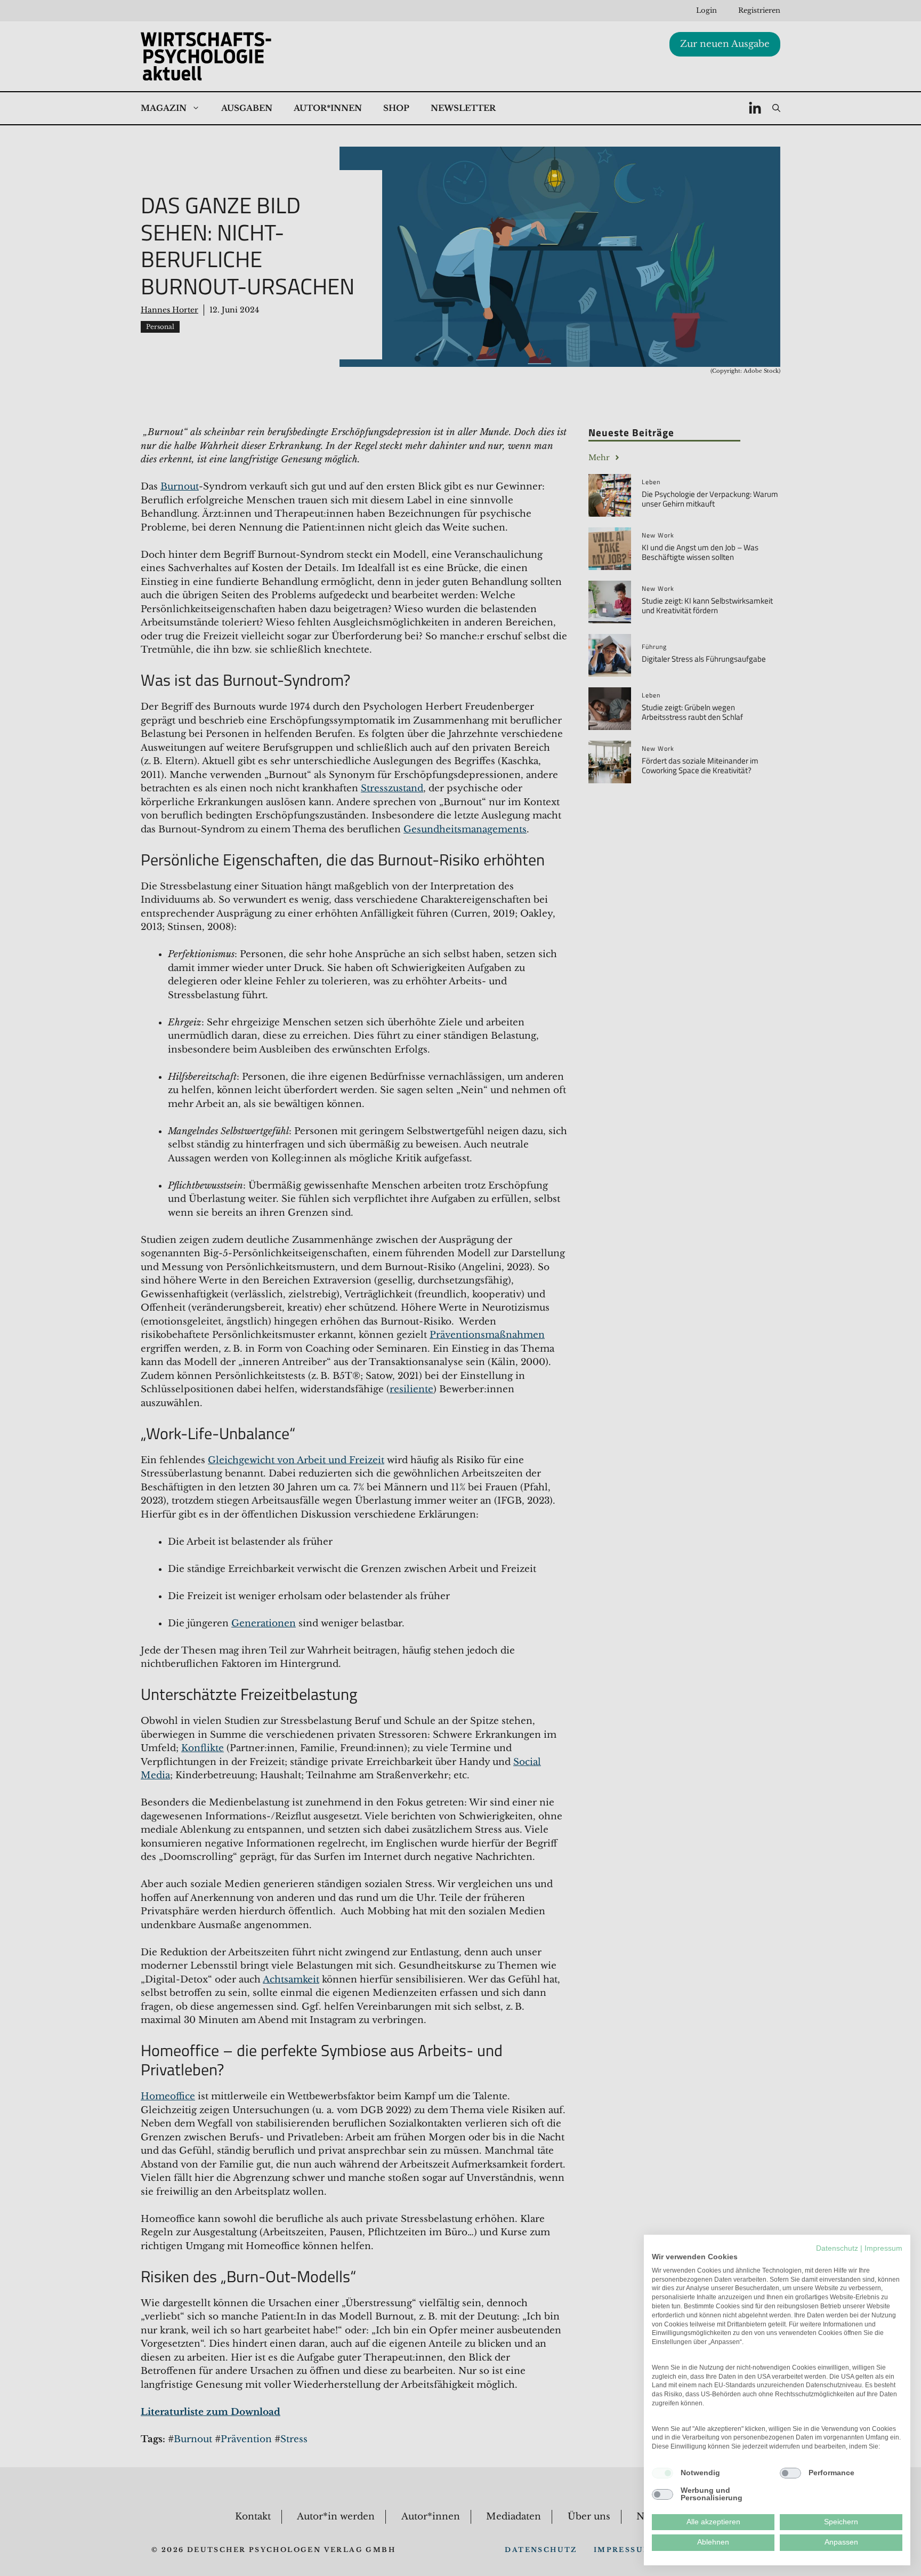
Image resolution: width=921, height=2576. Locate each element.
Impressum (883, 2248)
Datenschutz (837, 2248)
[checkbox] (663, 2473)
